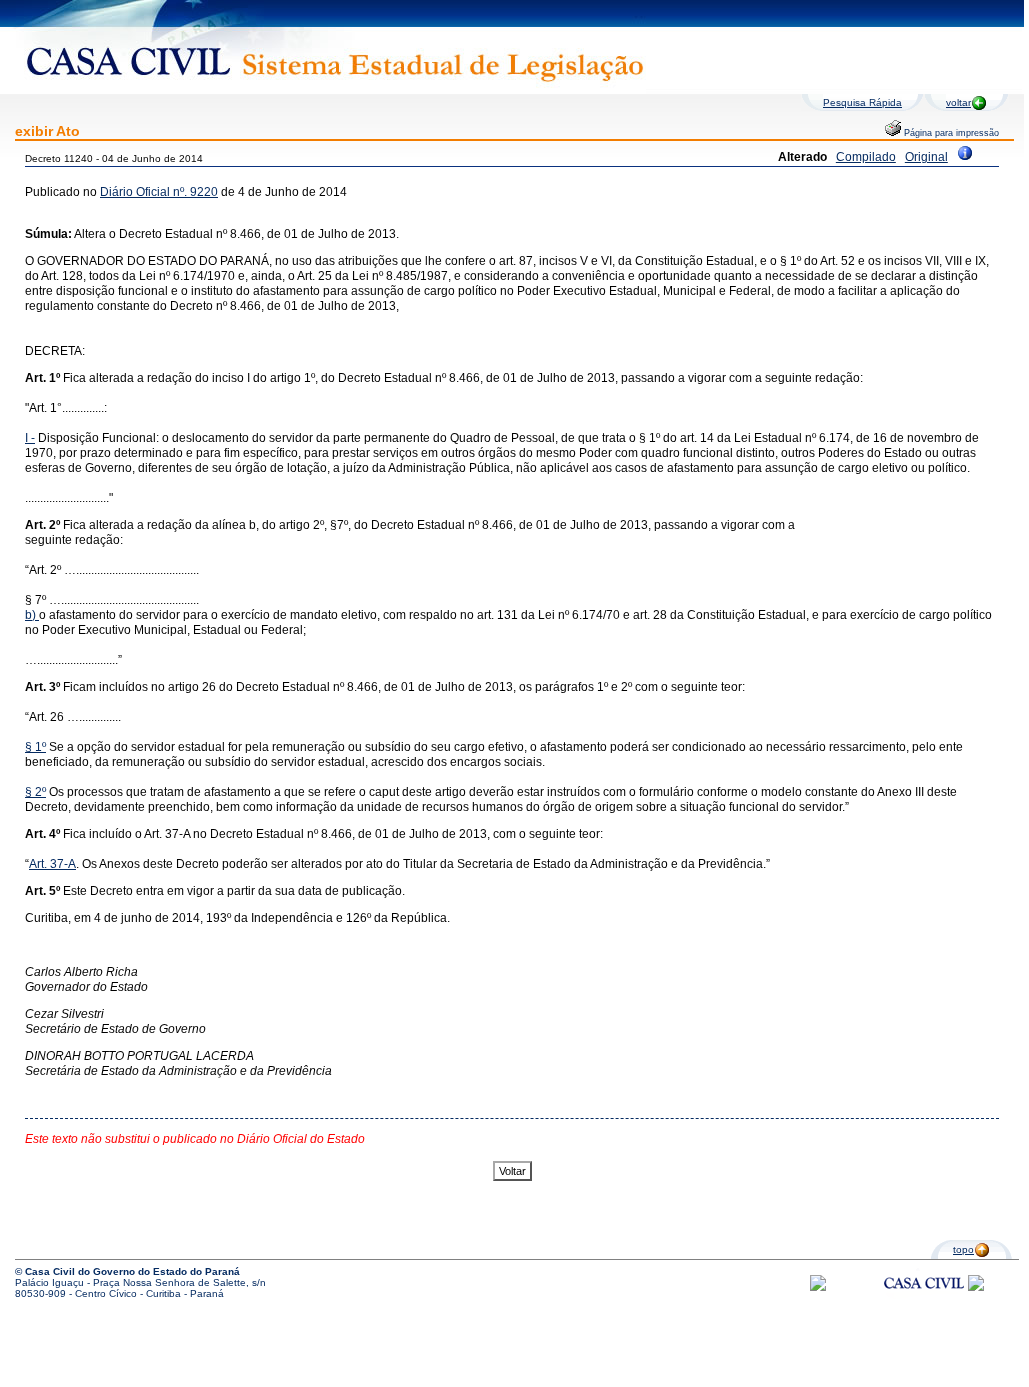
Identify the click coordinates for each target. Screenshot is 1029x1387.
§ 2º (35, 792)
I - (30, 438)
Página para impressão (950, 133)
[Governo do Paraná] (976, 1287)
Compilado (866, 157)
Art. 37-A (52, 864)
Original (926, 157)
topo (963, 1249)
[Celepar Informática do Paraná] (818, 1287)
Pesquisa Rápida (862, 102)
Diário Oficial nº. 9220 (159, 192)
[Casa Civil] (924, 1301)
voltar (958, 102)
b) (30, 615)
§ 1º (35, 747)
